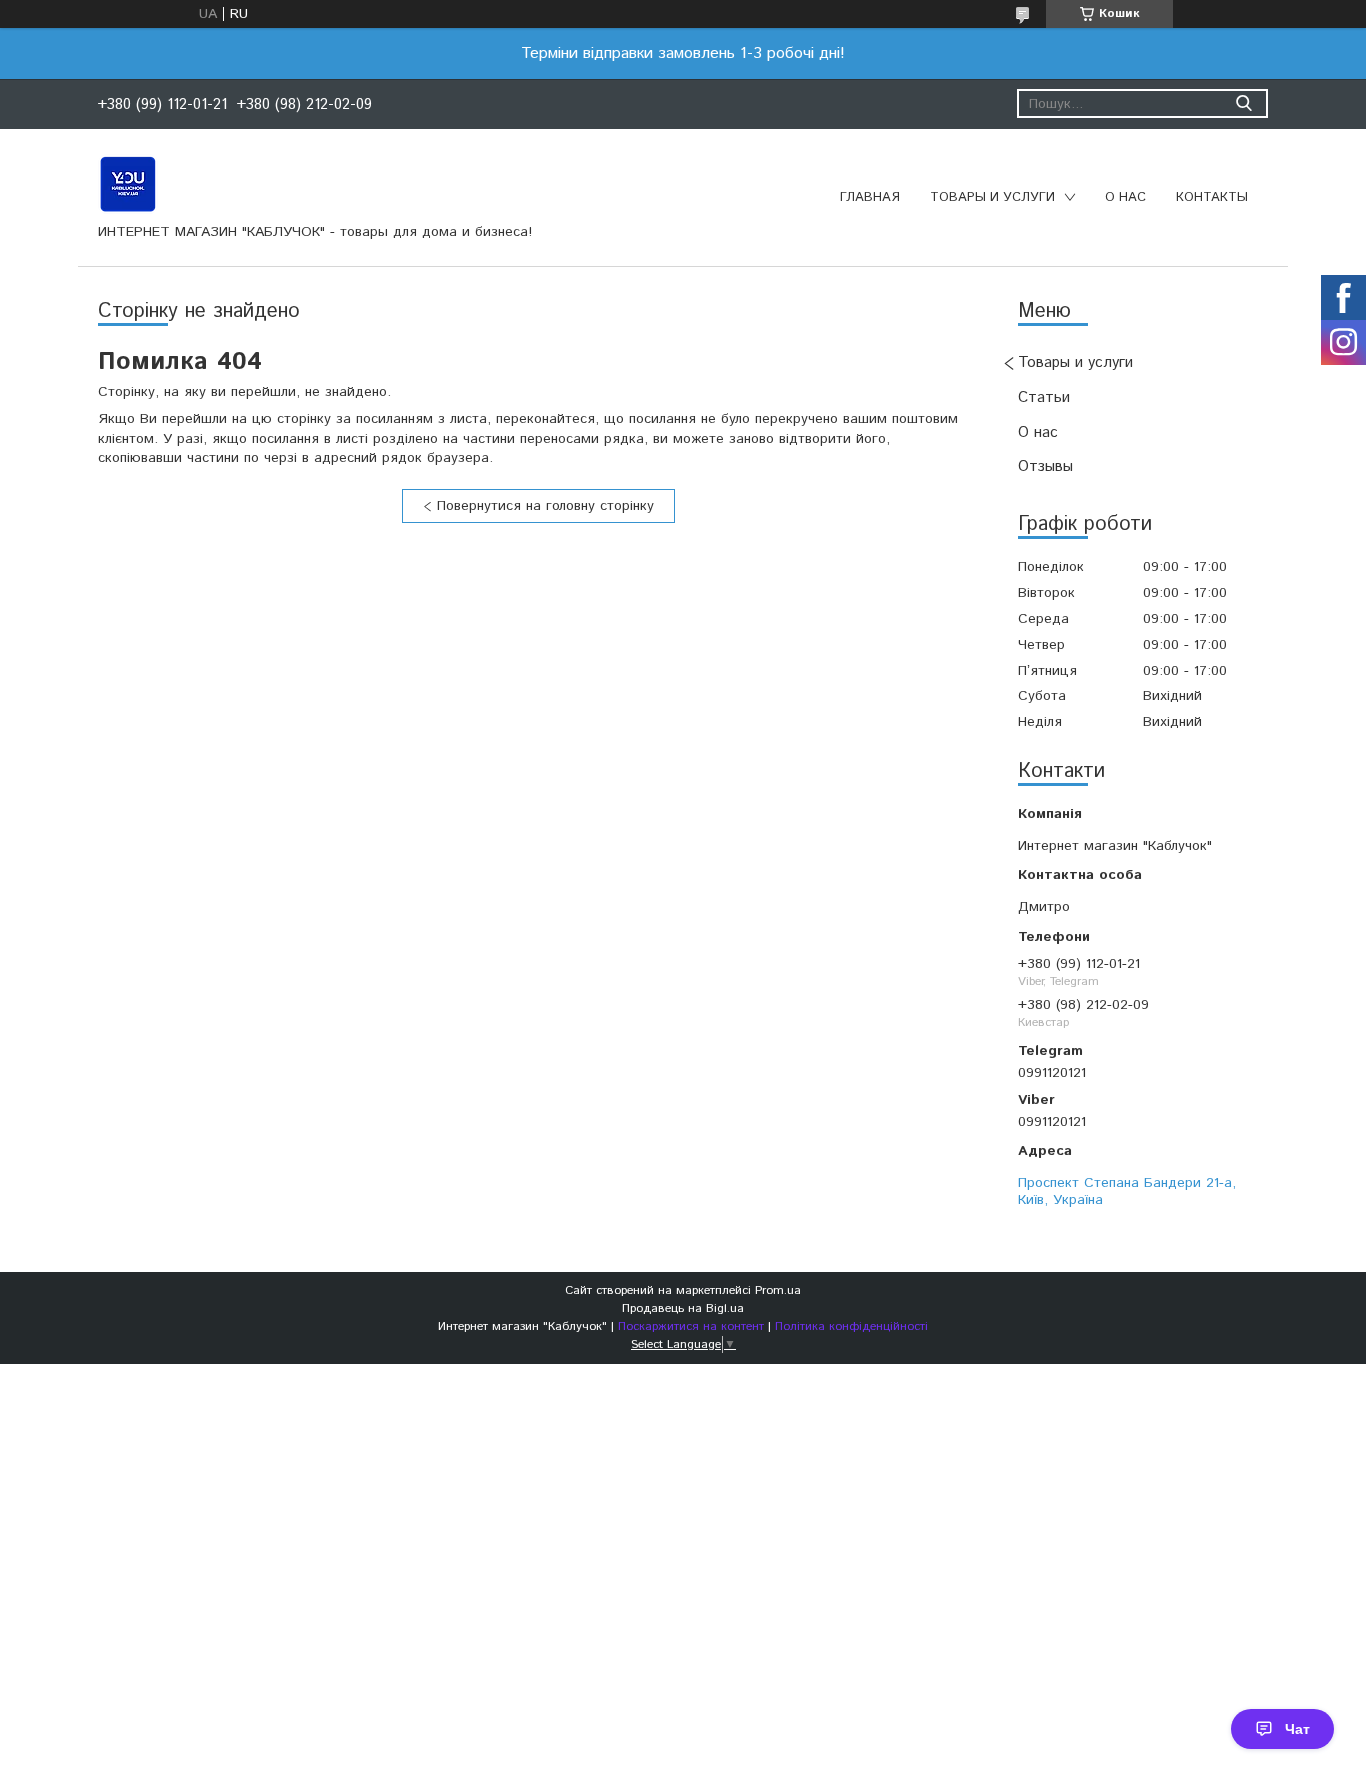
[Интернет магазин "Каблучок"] (128, 183)
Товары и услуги (992, 197)
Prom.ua (778, 1290)
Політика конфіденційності (851, 1326)
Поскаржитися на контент (691, 1326)
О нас (1125, 197)
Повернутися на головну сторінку (545, 506)
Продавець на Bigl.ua (683, 1308)
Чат (1297, 1729)
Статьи (1044, 397)
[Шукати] (1243, 103)
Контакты (1212, 197)
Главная (870, 197)
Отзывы (1045, 466)
